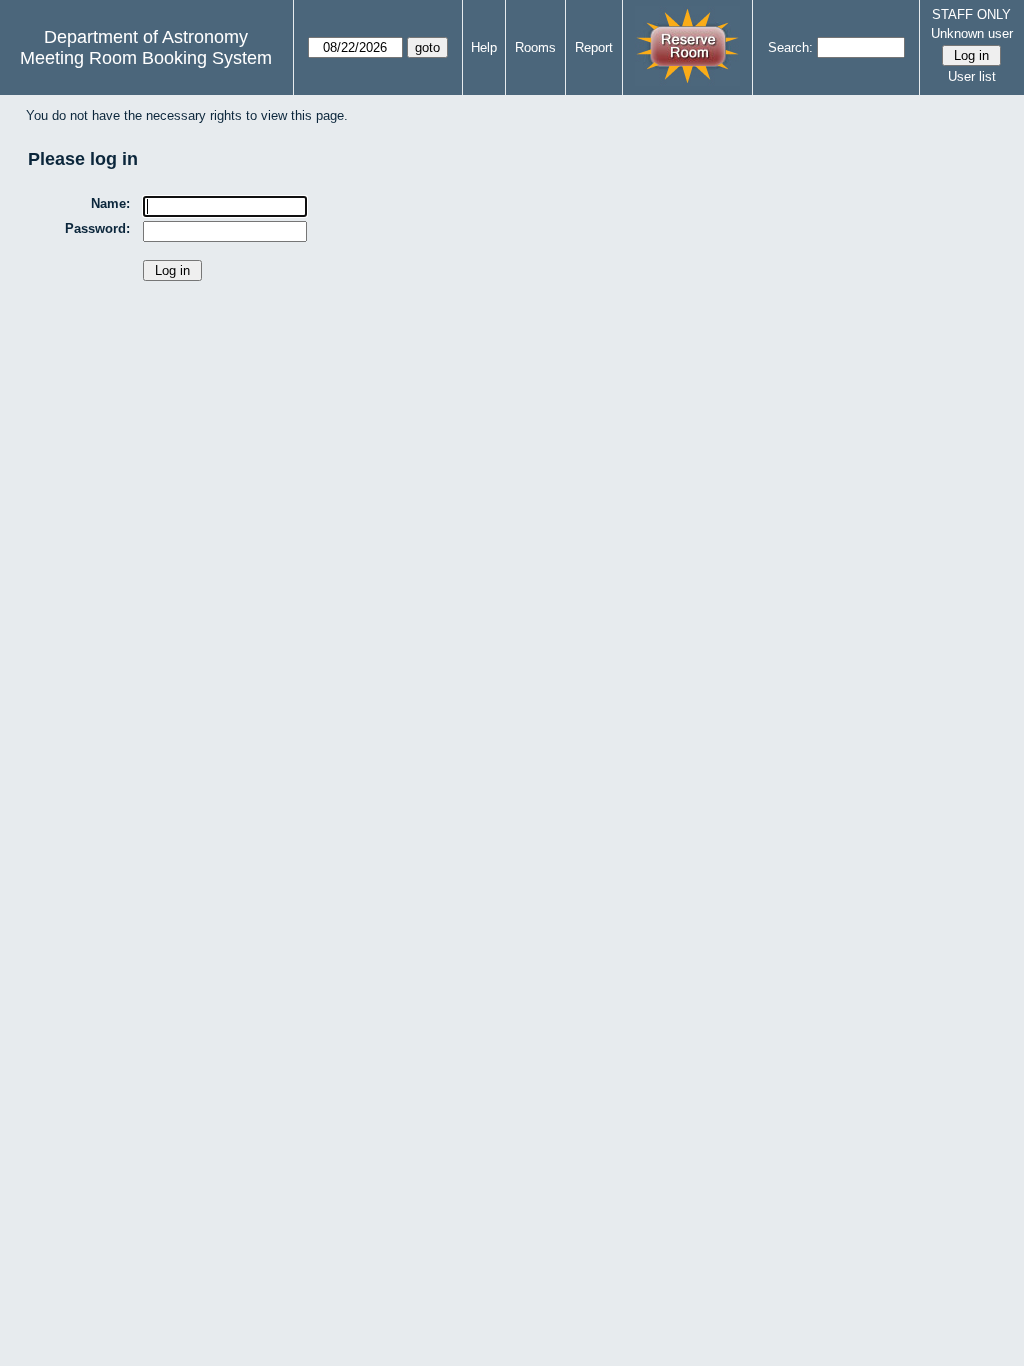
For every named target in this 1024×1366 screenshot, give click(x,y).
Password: (97, 228)
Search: (790, 47)
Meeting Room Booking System (146, 58)
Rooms (535, 47)
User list (972, 76)
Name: (110, 203)
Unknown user (972, 33)
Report (594, 47)
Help (484, 47)
